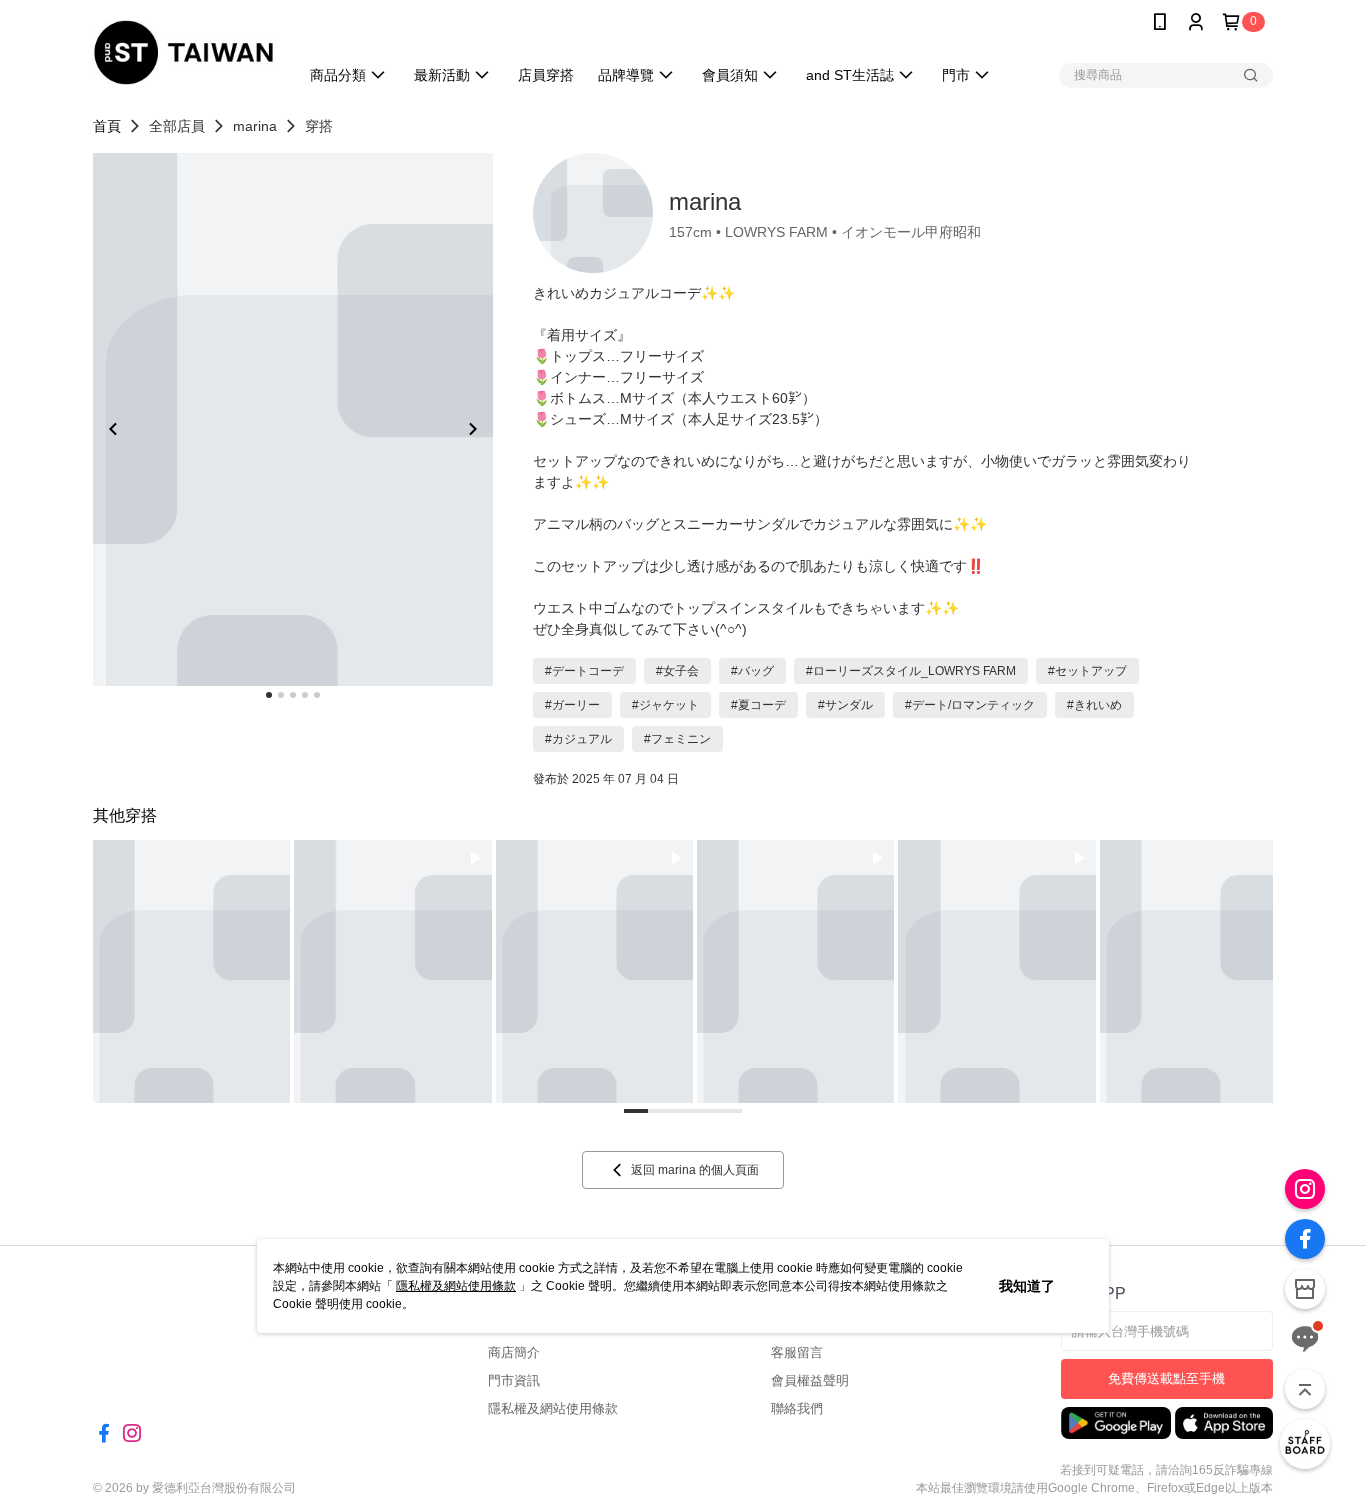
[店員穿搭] (1305, 1444)
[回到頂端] (1305, 1389)
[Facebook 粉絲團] (1305, 1239)
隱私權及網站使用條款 (456, 1286)
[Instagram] (1305, 1189)
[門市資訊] (1305, 1289)
